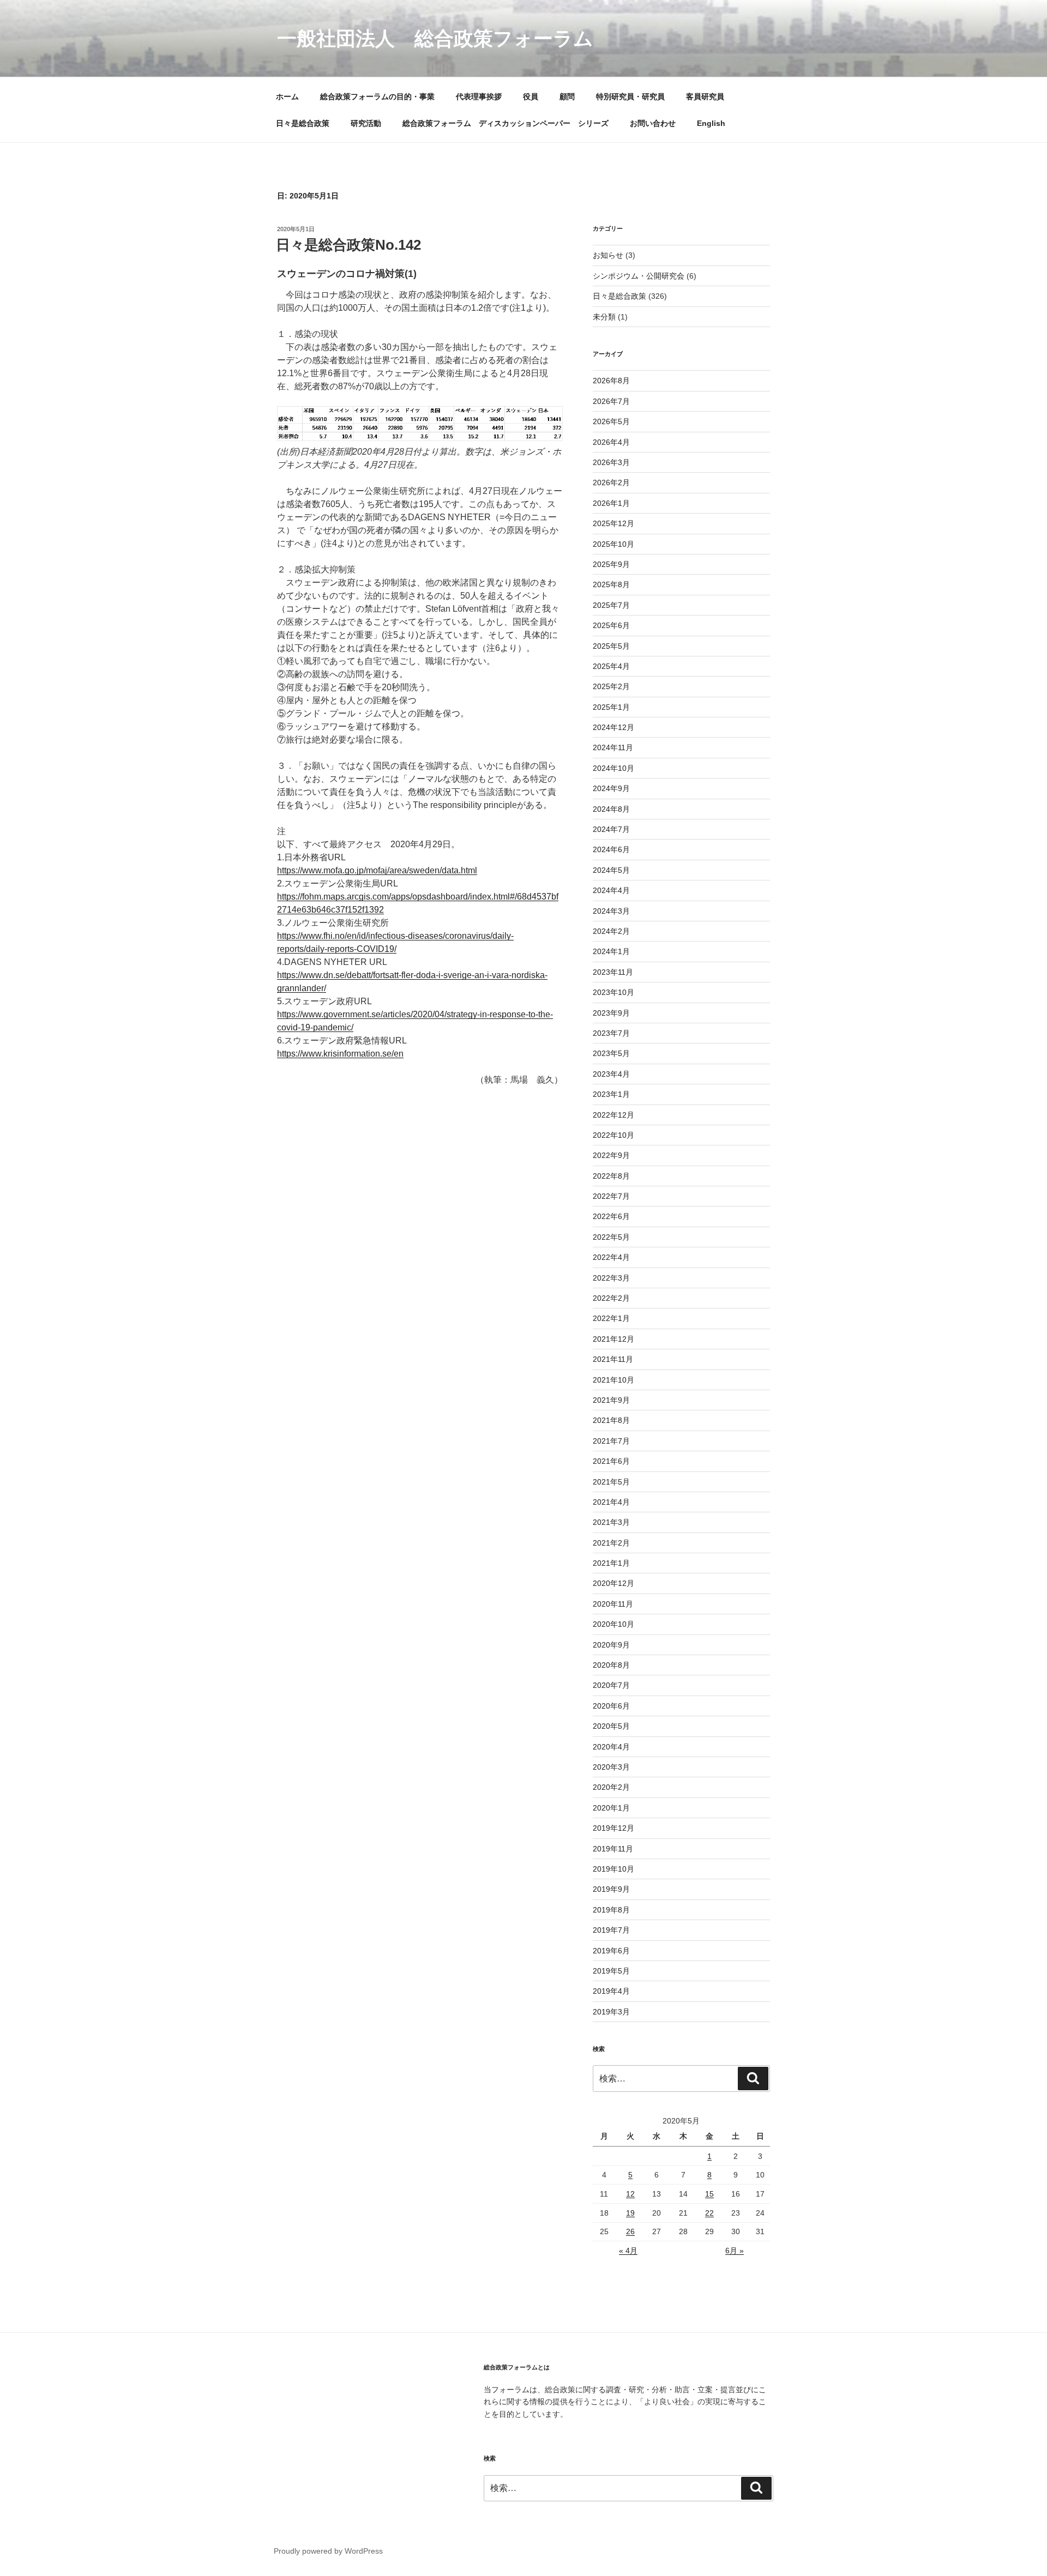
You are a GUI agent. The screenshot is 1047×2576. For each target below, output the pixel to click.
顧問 (567, 96)
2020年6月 (611, 1706)
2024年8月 (611, 809)
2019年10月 (613, 1869)
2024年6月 (611, 849)
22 (709, 2213)
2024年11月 (613, 747)
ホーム (287, 96)
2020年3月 (611, 1767)
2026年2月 (611, 482)
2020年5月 (611, 1726)
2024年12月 (613, 727)
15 (709, 2194)
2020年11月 (613, 1604)
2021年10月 (613, 1380)
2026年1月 (611, 503)
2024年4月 (611, 890)
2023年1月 (611, 1094)
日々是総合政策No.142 (348, 245)
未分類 (604, 317)
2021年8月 (611, 1420)
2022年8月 (611, 1176)
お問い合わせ (653, 123)
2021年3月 (611, 1522)
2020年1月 (611, 1808)
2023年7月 (611, 1033)
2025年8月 (611, 584)
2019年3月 (611, 2012)
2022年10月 (613, 1135)
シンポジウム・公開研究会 (639, 276)
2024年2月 (611, 931)
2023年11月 (613, 972)
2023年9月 (611, 1013)
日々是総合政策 (303, 123)
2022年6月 (611, 1216)
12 (630, 2194)
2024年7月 (611, 829)
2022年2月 (611, 1298)
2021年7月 (611, 1441)
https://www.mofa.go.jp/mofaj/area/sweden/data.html (377, 870)
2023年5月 (611, 1053)
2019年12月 (613, 1828)
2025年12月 (613, 523)
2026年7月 (611, 401)
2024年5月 (611, 870)
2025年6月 (611, 625)
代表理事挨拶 (479, 96)
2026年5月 (611, 421)
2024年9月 (611, 788)
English (711, 123)
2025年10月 (613, 544)
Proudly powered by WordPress (328, 2551)
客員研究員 (705, 96)
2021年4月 (611, 1502)
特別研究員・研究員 (630, 96)
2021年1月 (611, 1563)
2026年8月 (611, 381)
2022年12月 (613, 1115)
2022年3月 (611, 1278)
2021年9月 (611, 1400)
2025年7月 (611, 605)
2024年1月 (611, 951)
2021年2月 (611, 1543)
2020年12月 (613, 1583)
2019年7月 (611, 1930)
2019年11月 (613, 1849)
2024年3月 (611, 911)
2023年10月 (613, 992)
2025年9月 (611, 564)
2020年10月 (613, 1624)
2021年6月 (611, 1461)
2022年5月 (611, 1237)
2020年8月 (611, 1665)
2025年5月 (611, 646)
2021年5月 (611, 1482)
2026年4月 (611, 442)
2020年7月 (611, 1685)
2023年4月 (611, 1074)
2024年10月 (613, 768)
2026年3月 (611, 462)
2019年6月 (611, 1951)
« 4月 (628, 2251)
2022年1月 (611, 1318)
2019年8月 (611, 1910)
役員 (531, 96)
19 (630, 2213)
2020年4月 (611, 1747)
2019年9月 (611, 1889)
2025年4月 (611, 666)
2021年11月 (613, 1359)
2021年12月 (613, 1339)
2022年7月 (611, 1196)
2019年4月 (611, 1991)
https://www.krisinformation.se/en (340, 1054)
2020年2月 (611, 1787)
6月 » (735, 2251)
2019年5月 (611, 1971)
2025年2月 (611, 686)
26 (630, 2231)
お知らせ (608, 255)
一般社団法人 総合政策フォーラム (435, 38)
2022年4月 (611, 1257)
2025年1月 (611, 707)
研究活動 (366, 123)
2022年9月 (611, 1155)
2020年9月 (611, 1645)
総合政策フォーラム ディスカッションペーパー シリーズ (506, 123)
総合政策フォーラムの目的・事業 (377, 96)
